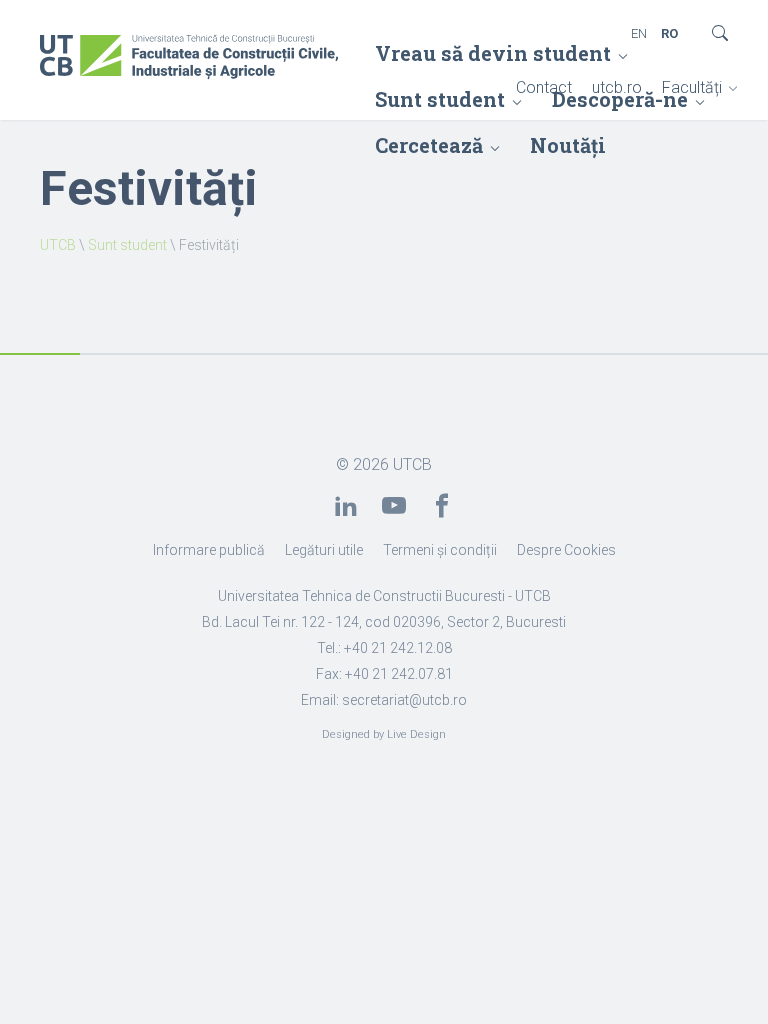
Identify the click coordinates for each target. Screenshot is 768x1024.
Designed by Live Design (384, 734)
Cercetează (429, 145)
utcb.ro (617, 87)
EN (639, 33)
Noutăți (568, 145)
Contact (544, 87)
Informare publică (209, 550)
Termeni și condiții (440, 550)
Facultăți (692, 87)
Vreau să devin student (493, 53)
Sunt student (127, 245)
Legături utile (324, 550)
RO (669, 33)
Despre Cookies (566, 550)
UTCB (58, 245)
